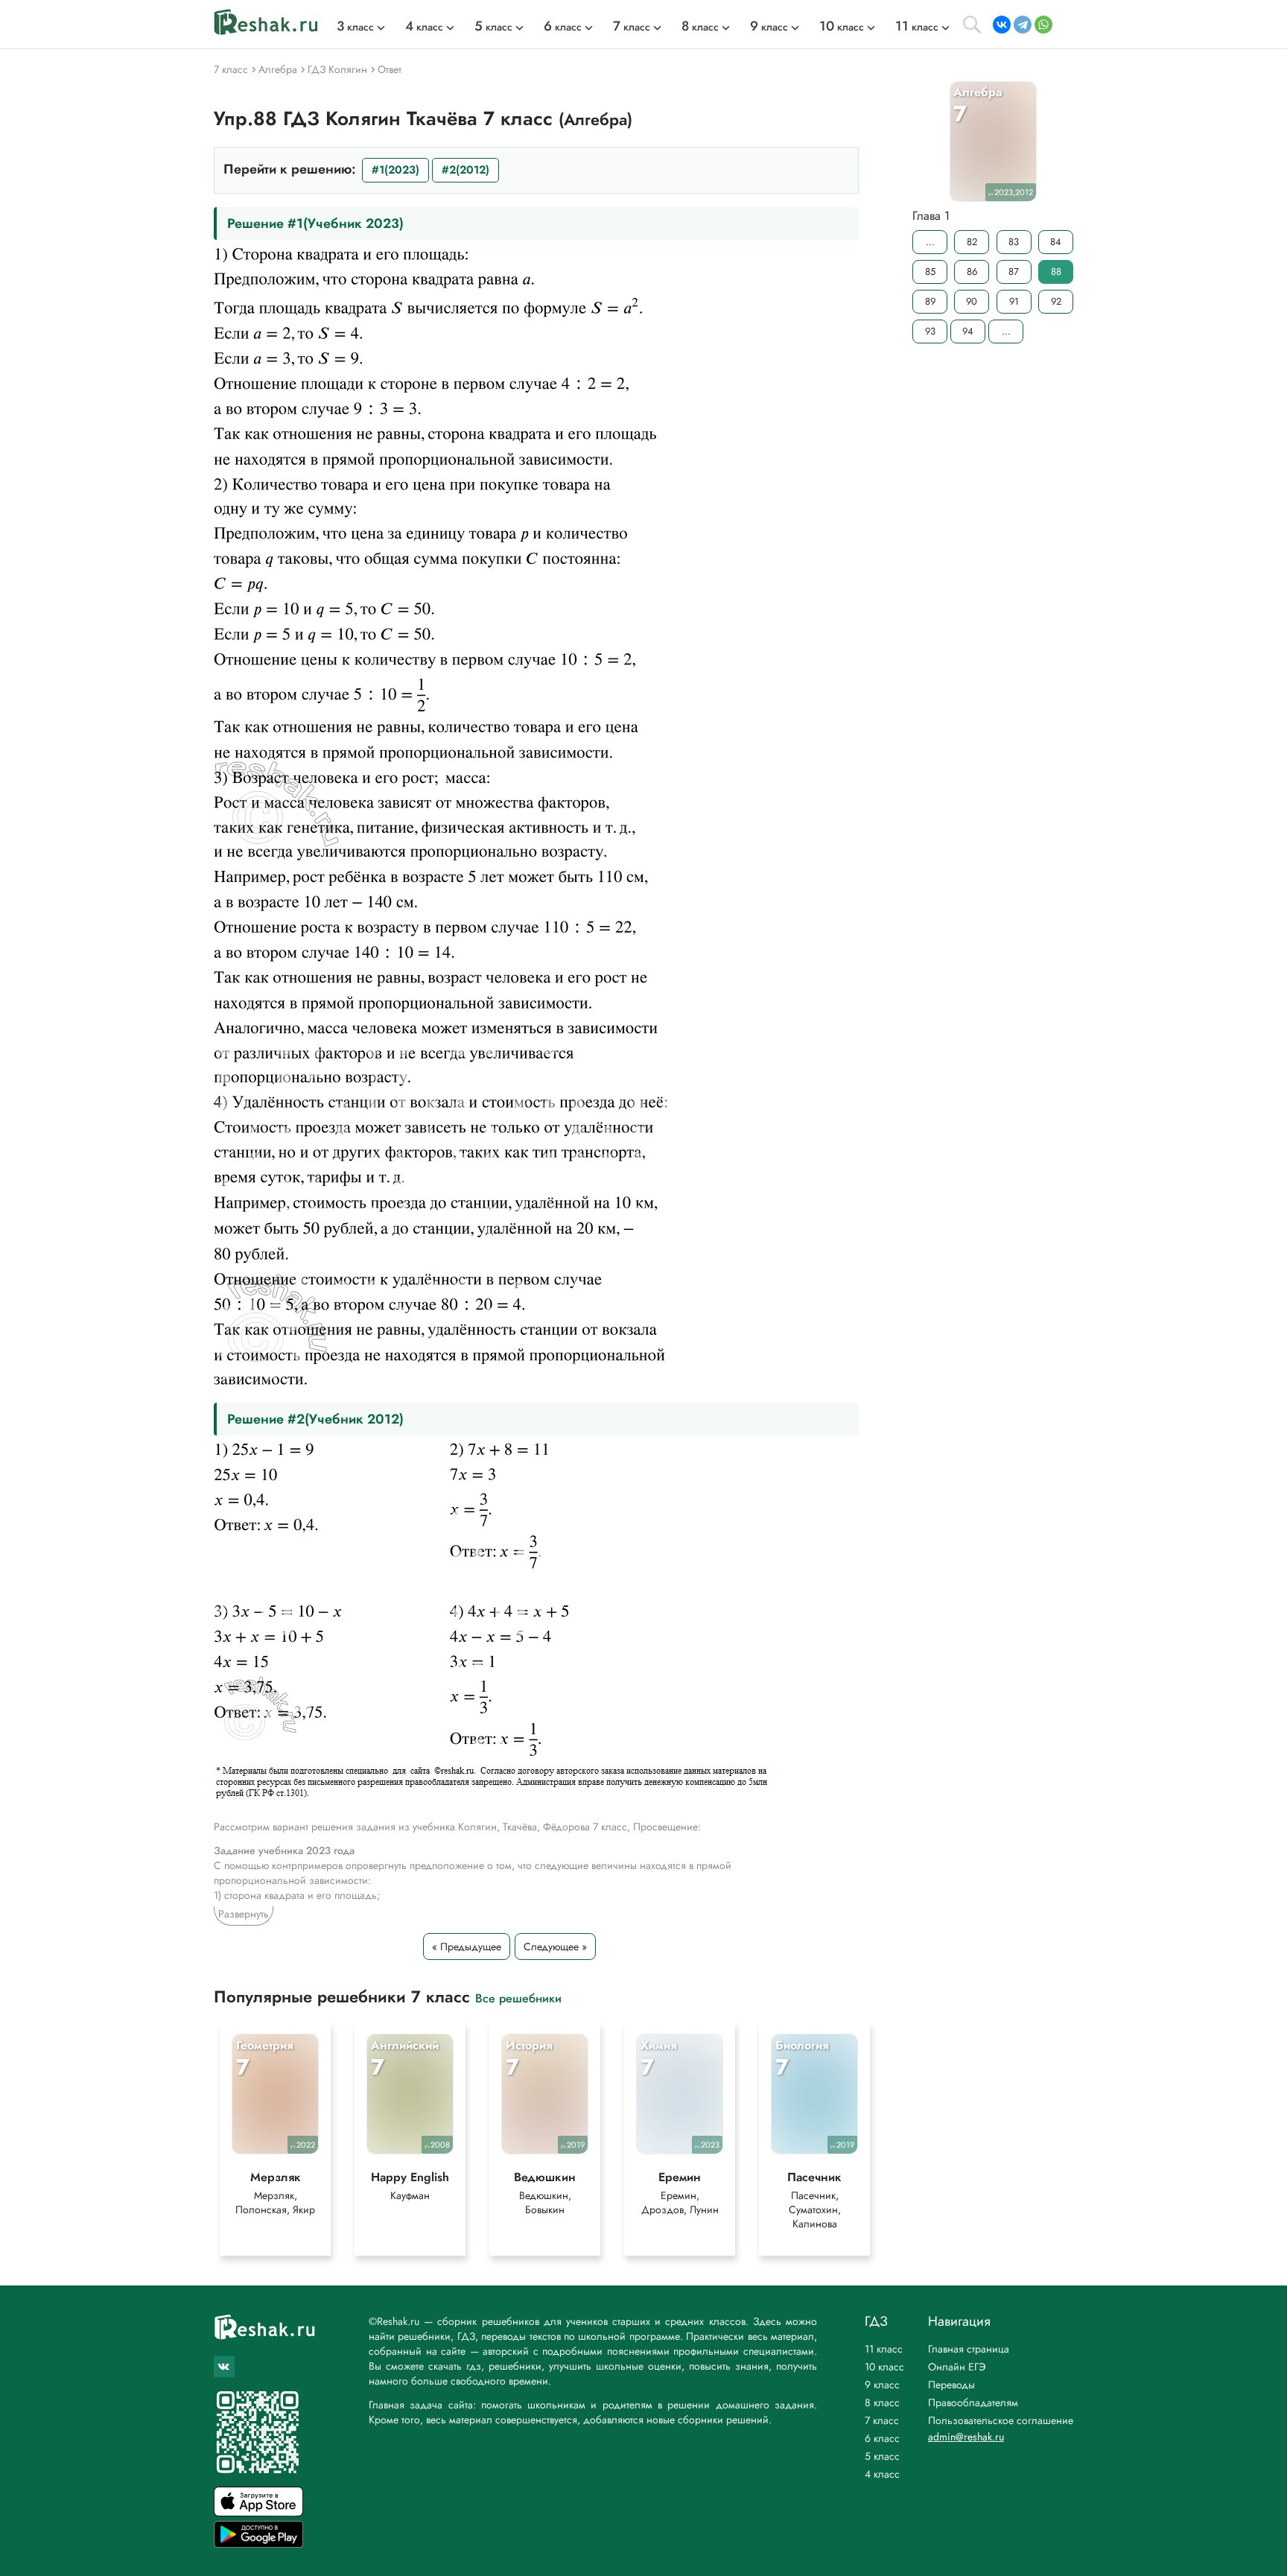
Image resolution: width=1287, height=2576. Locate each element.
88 (1056, 272)
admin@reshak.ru (966, 2437)
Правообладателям (973, 2402)
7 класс (882, 2420)
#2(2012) (465, 170)
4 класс (882, 2474)
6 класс (882, 2438)
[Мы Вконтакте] (224, 2367)
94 (968, 331)
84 (1056, 242)
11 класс (884, 2349)
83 (1014, 242)
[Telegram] (1023, 25)
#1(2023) (395, 170)
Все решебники (518, 1998)
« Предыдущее (467, 1947)
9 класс (882, 2385)
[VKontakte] (1002, 25)
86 (972, 272)
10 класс (884, 2367)
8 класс (882, 2402)
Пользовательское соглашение (1001, 2420)
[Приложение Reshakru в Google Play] (258, 2544)
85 (930, 272)
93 (930, 331)
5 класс (882, 2456)
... (930, 242)
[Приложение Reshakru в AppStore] (258, 2512)
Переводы (951, 2385)
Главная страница (969, 2349)
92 (1056, 301)
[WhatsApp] (1043, 25)
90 (972, 301)
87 (1014, 272)
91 (1014, 301)
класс (355, 27)
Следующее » (555, 1947)
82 (972, 242)
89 (930, 301)
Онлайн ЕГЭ (957, 2367)
